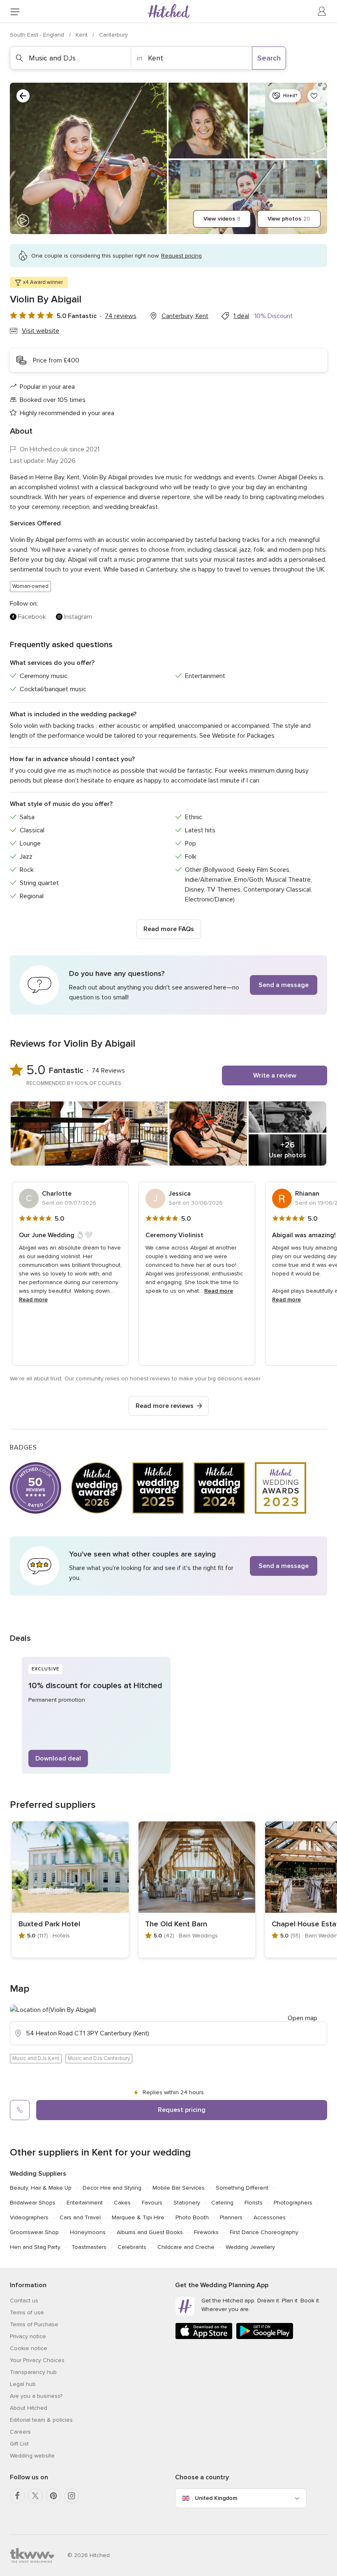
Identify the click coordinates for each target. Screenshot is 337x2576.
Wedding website (32, 2456)
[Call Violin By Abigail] (20, 2110)
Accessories (270, 2217)
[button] (168, 985)
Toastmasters (89, 2247)
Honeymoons (88, 2232)
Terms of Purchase (34, 2324)
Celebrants (132, 2247)
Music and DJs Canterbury (99, 2058)
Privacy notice (28, 2336)
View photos (289, 219)
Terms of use (27, 2312)
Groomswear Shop (34, 2232)
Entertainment (85, 2203)
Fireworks (206, 2232)
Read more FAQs (169, 929)
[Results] (23, 96)
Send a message (284, 985)
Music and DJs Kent (36, 2058)
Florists (254, 2203)
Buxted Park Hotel (49, 1924)
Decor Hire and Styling (112, 2188)
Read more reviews (165, 1406)
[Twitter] (35, 2496)
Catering (222, 2203)
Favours (152, 2203)
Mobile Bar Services (179, 2188)
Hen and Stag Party (35, 2247)
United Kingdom (216, 2498)
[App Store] (204, 2338)
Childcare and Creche (186, 2247)
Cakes (122, 2203)
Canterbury (113, 35)
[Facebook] (17, 2496)
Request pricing (182, 2110)
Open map (302, 2018)
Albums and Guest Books (150, 2232)
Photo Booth (192, 2217)
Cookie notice (29, 2348)
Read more (33, 1300)
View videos (222, 219)
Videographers (29, 2217)
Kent (82, 35)
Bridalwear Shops (33, 2203)
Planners (231, 2217)
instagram (78, 617)
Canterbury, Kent (185, 316)
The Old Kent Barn (176, 1924)
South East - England (38, 35)
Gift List (19, 2444)
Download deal (58, 1758)
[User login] (322, 12)
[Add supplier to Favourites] (314, 96)
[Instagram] (72, 2496)
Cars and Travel (80, 2217)
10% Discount (274, 316)
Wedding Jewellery (250, 2247)
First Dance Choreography (264, 2232)
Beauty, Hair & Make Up (41, 2188)
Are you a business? (36, 2396)
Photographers (293, 2203)
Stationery (187, 2203)
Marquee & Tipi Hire (138, 2217)
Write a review (275, 1075)
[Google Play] (265, 2338)
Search (269, 58)
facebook (32, 617)
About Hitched (29, 2408)
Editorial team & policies (41, 2420)
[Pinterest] (53, 2496)
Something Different (242, 2188)
